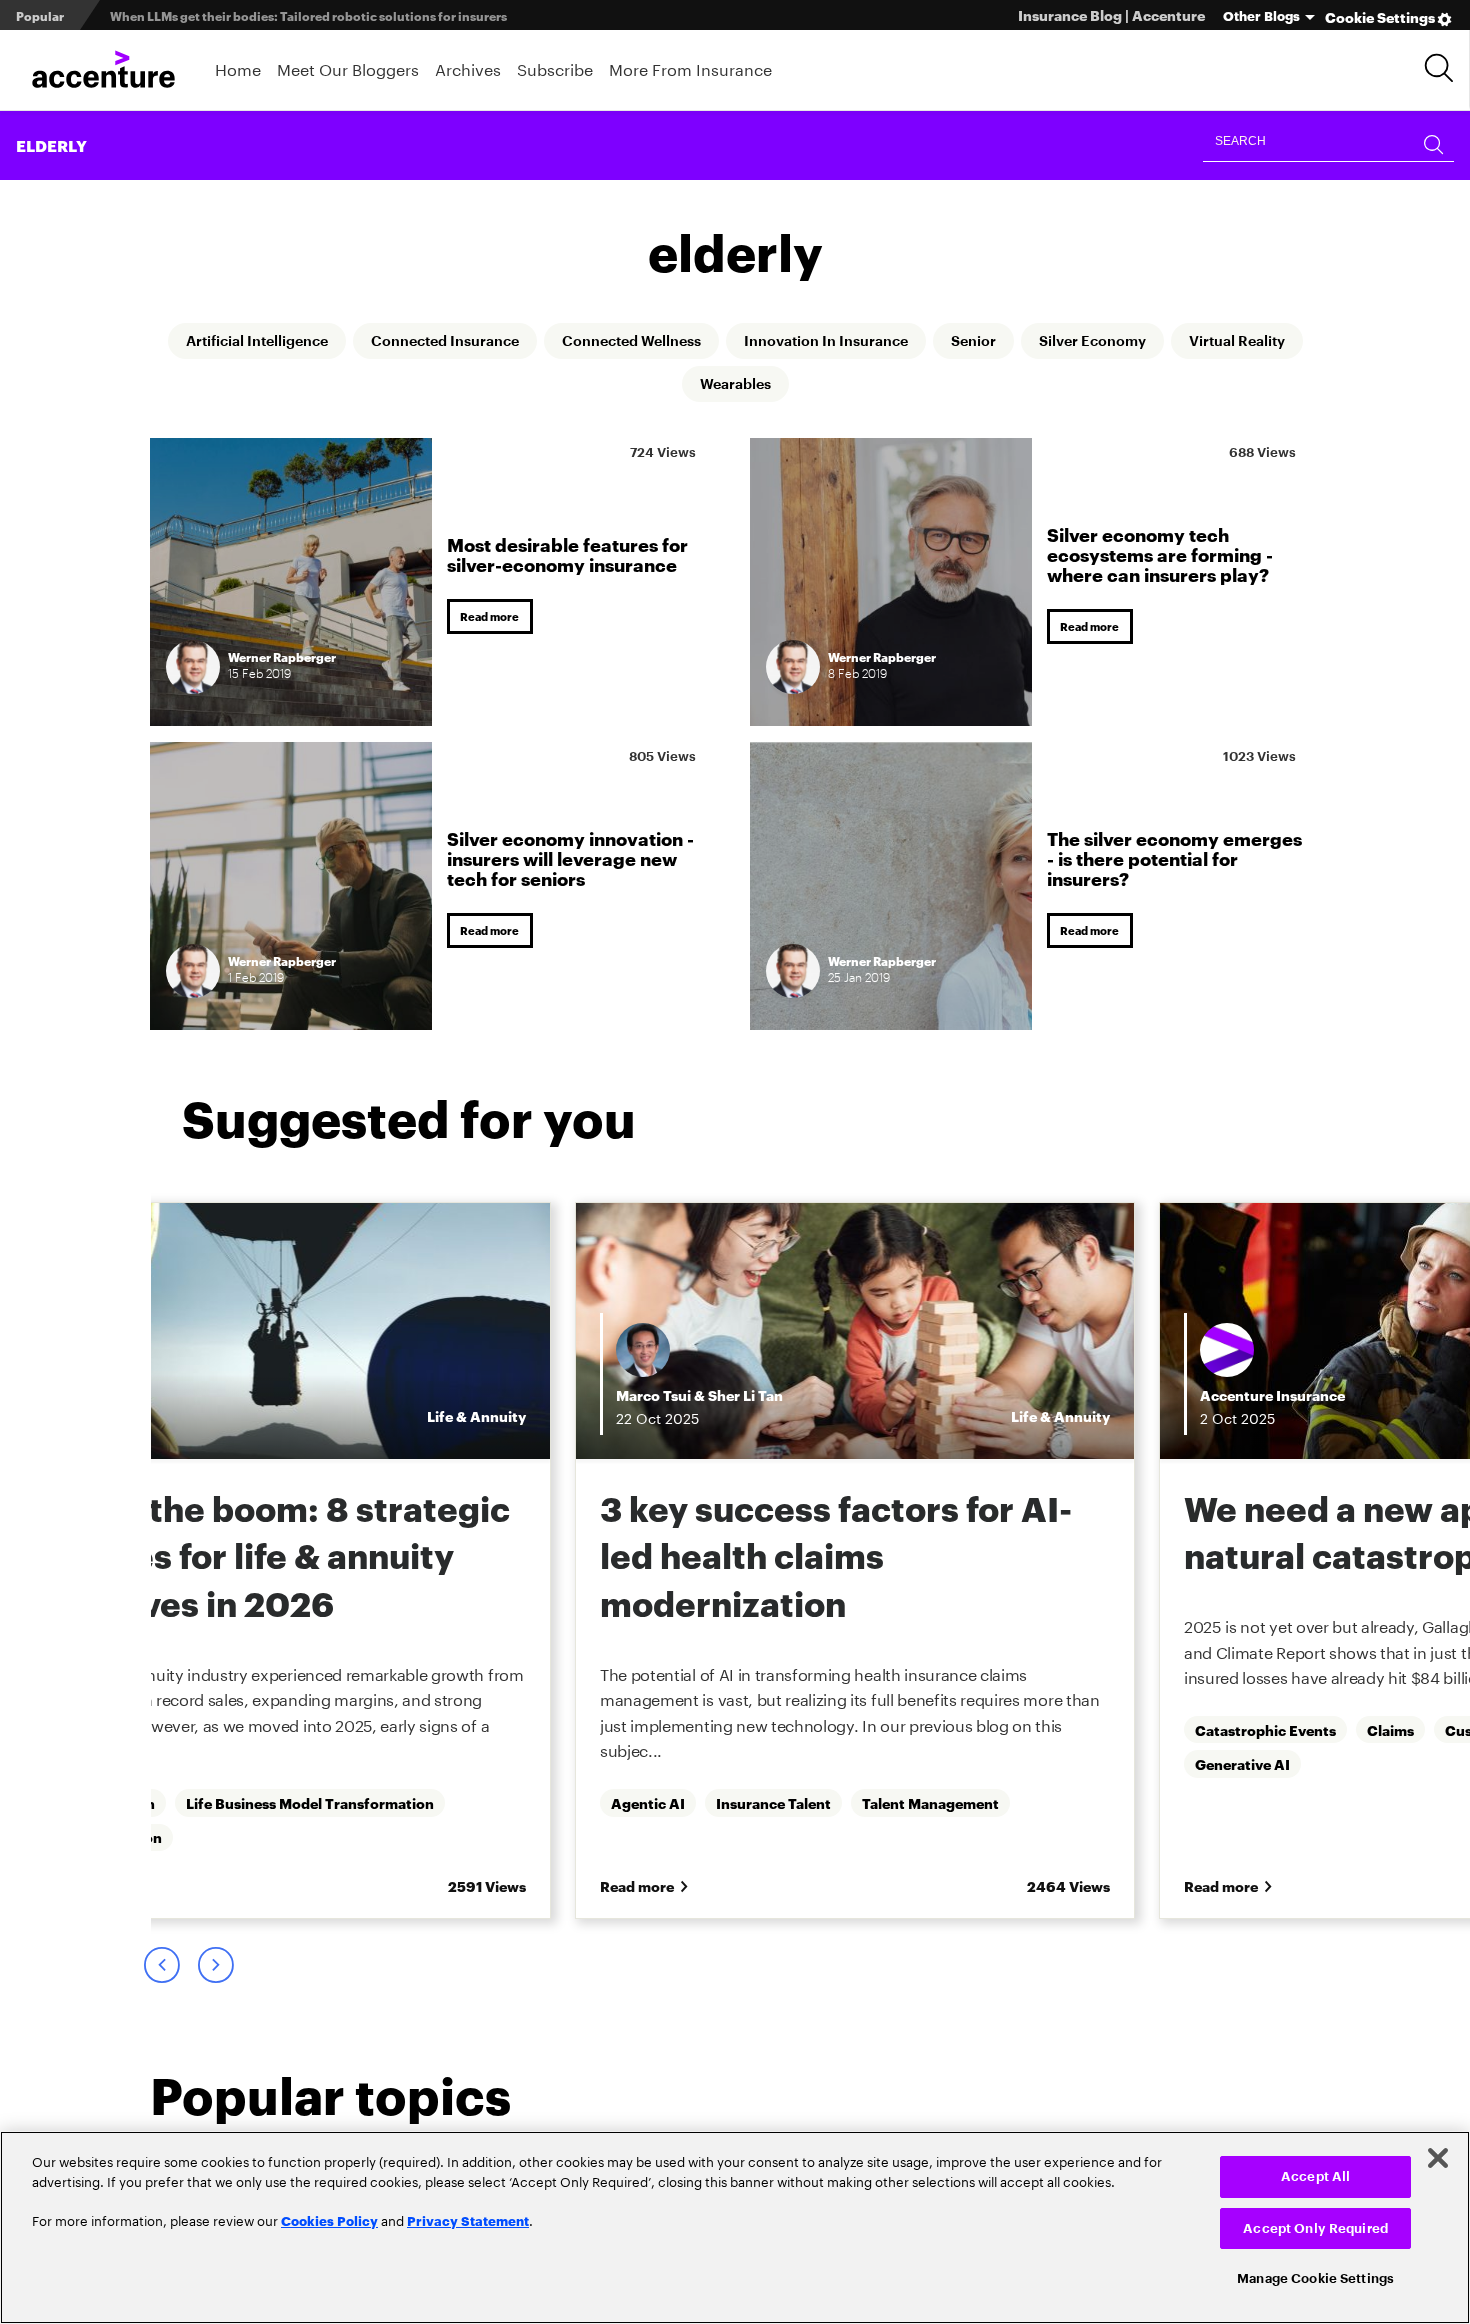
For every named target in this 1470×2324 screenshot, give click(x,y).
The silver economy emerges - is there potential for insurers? (1174, 857)
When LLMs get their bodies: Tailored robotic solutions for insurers (308, 15)
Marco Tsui (233, 1396)
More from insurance (690, 67)
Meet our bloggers (348, 67)
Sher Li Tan (325, 1396)
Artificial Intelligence (280, 342)
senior (1082, 342)
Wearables (813, 386)
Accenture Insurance (852, 1396)
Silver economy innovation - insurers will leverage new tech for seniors (570, 857)
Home (238, 67)
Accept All (1315, 2176)
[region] (735, 2227)
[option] (435, 1565)
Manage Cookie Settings (1315, 2278)
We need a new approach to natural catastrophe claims (993, 1532)
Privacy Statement (468, 2220)
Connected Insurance (492, 342)
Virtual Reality (672, 386)
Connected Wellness (702, 342)
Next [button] (215, 1973)
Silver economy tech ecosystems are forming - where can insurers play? (1160, 553)
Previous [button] (161, 1973)
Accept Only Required (1315, 2228)
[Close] (1438, 2158)
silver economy (1213, 342)
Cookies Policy (329, 2220)
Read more (493, 617)
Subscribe (555, 67)
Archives (468, 67)
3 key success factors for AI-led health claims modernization (416, 1556)
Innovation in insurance (919, 342)
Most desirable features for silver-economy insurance (567, 553)
